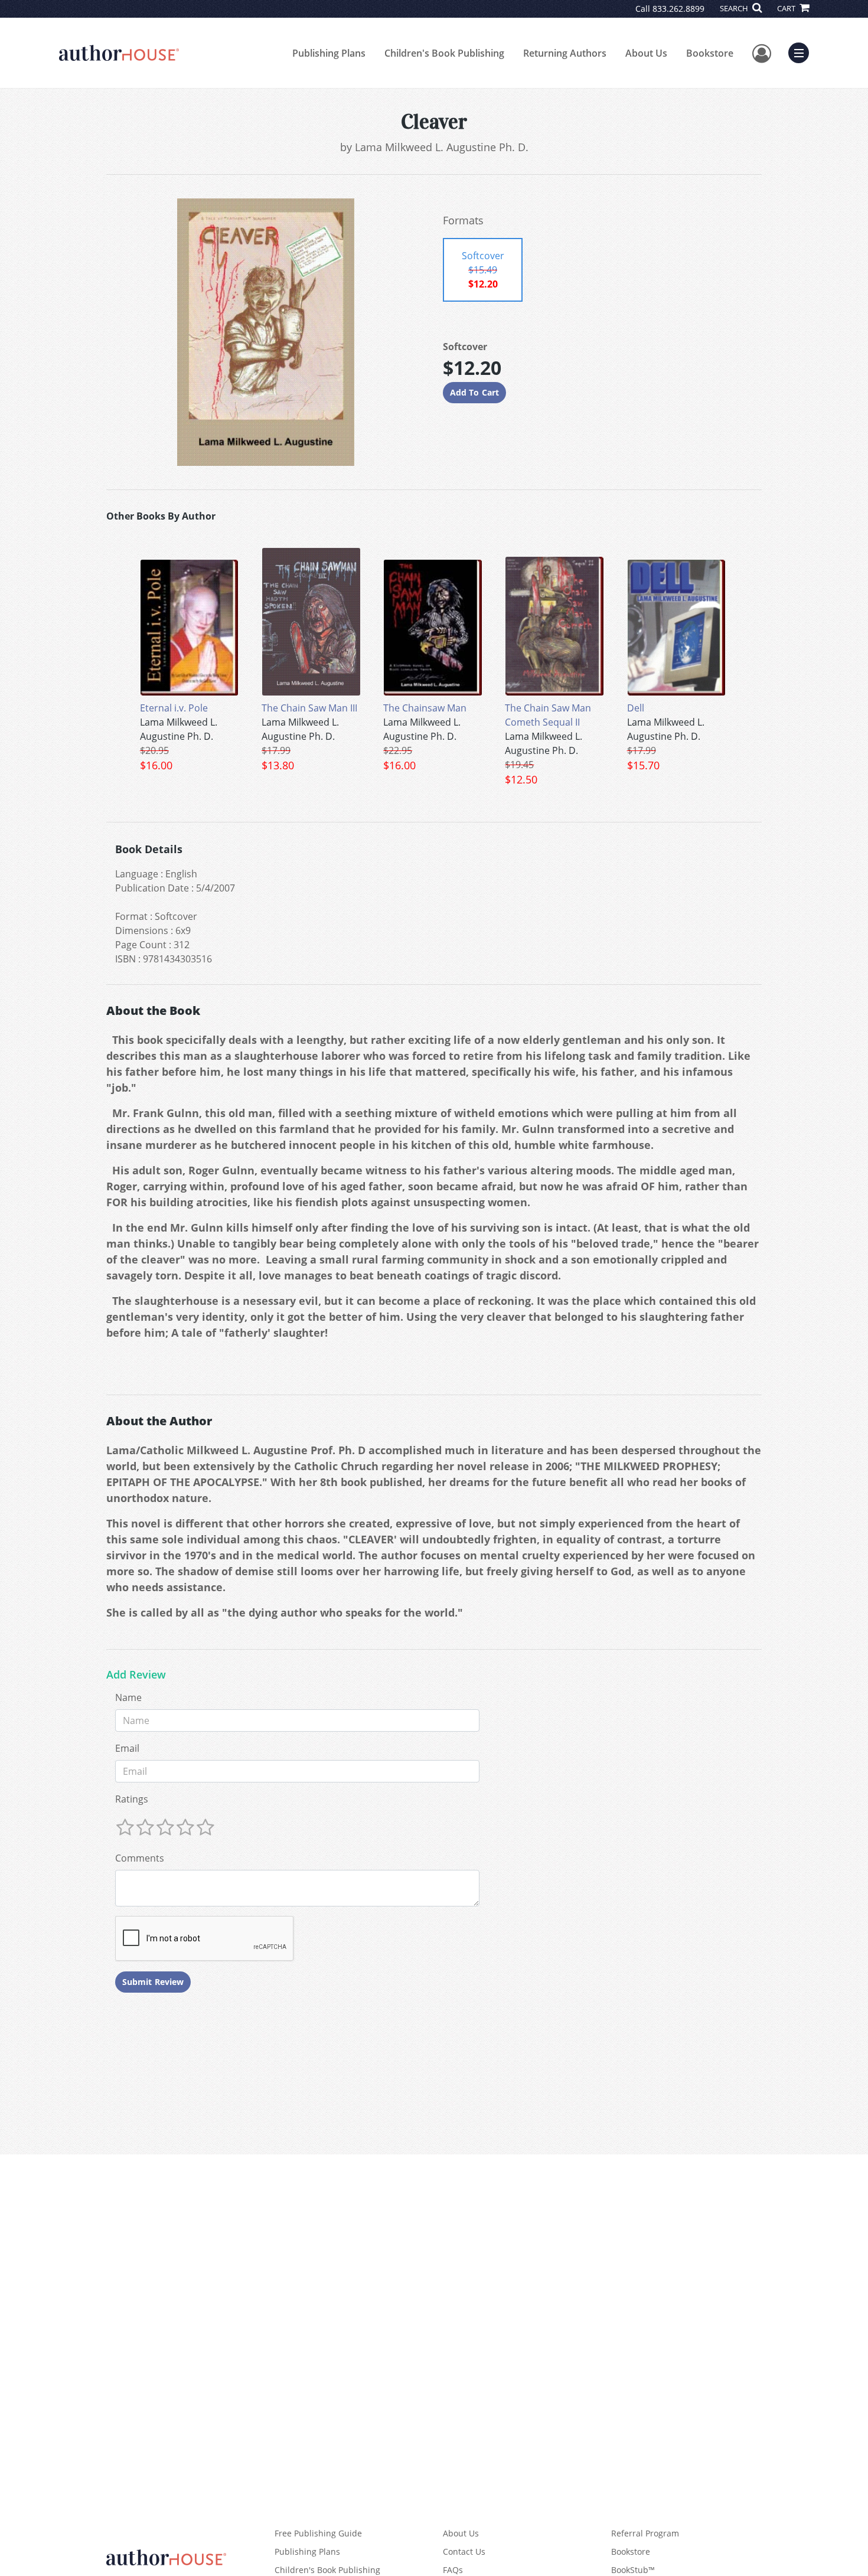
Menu (802, 51)
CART (787, 8)
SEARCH (735, 8)
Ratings (132, 1799)
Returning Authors (565, 53)
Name (128, 1697)
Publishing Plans (329, 53)
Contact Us (464, 2551)
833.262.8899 (678, 9)
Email (127, 1748)
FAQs (453, 2570)
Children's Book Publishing (444, 53)
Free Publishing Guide (318, 2533)
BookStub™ (633, 2570)
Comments (140, 1858)
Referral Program (645, 2533)
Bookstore (710, 53)
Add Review (136, 1675)
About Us (646, 53)
